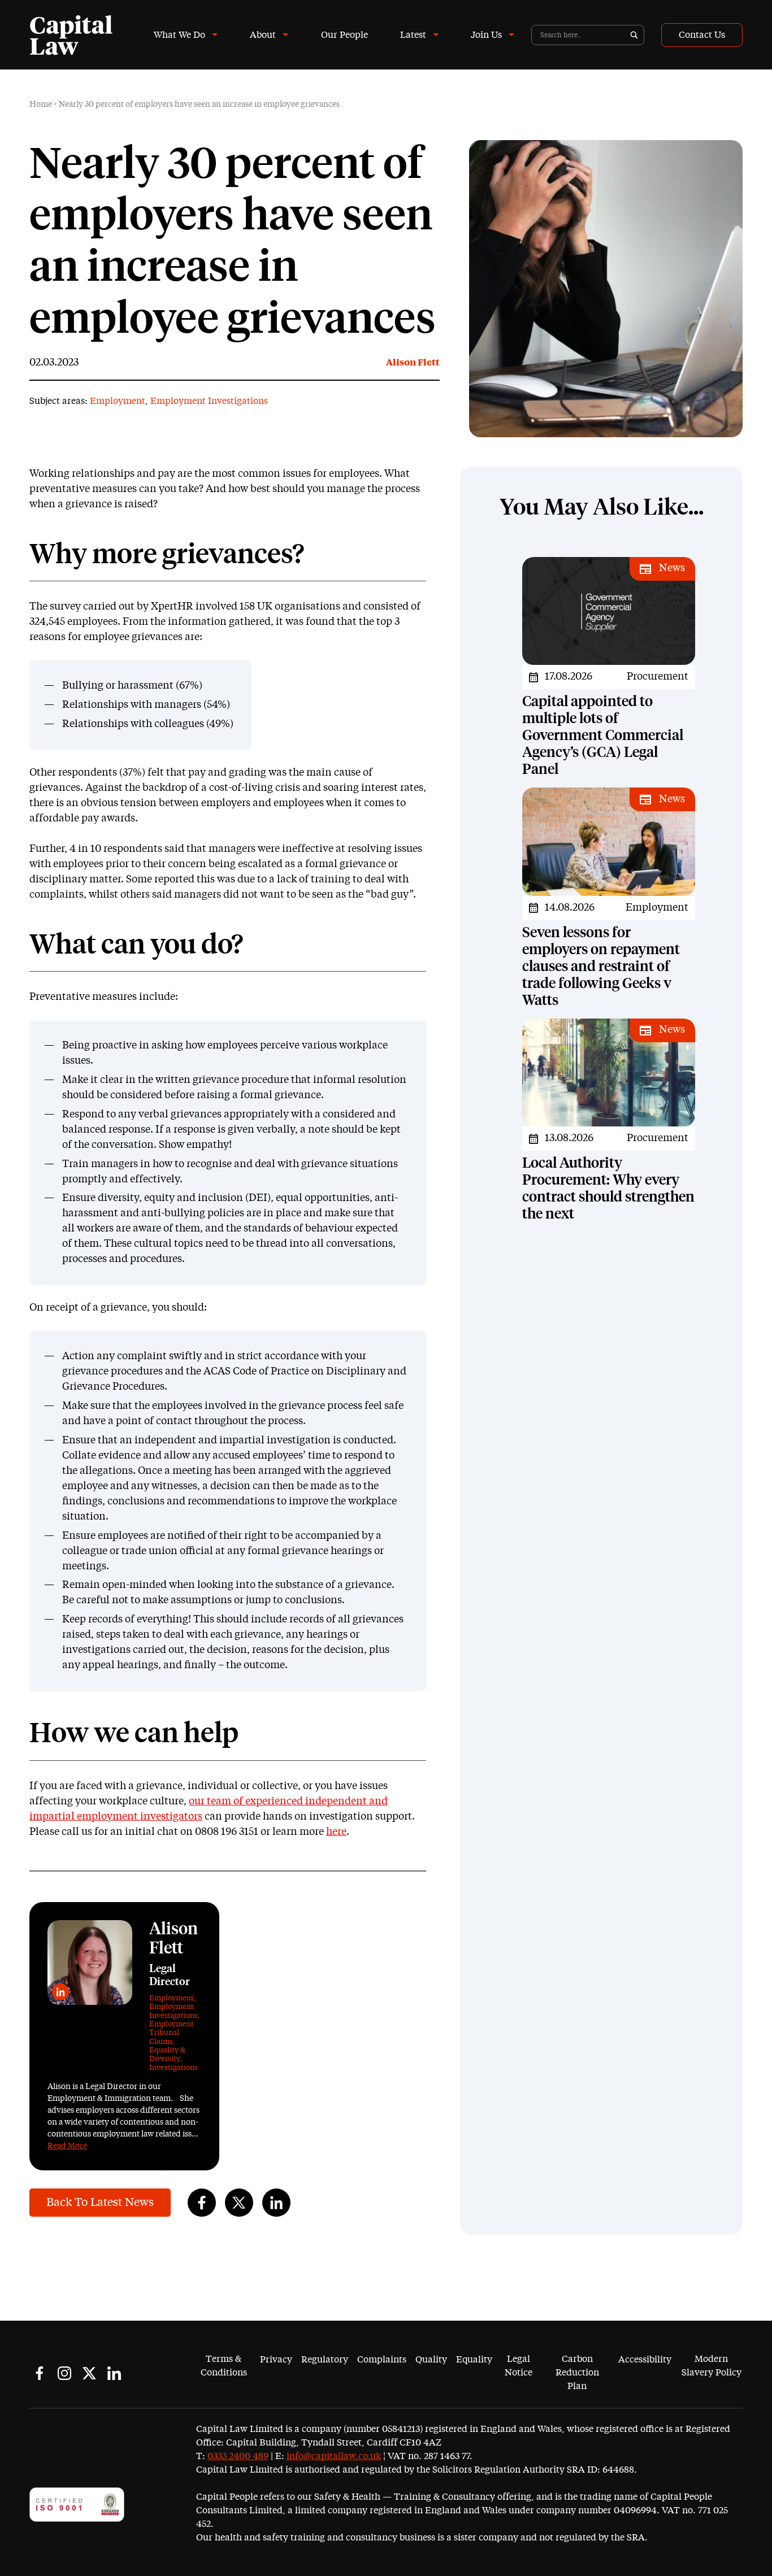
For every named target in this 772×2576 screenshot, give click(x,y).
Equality (474, 2360)
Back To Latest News (100, 2203)
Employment (118, 401)
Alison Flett (413, 363)
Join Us (486, 35)
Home (41, 105)
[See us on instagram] (64, 2373)
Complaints (382, 2360)
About (263, 35)
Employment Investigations (209, 401)
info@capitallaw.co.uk (334, 2456)
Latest (413, 35)
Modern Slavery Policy (712, 2366)
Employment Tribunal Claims (172, 2033)
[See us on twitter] (89, 2373)
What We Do (179, 35)
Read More (67, 2146)
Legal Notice (519, 2366)
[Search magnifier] (634, 35)
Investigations (174, 2068)
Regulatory (325, 2360)
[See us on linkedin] (114, 2373)
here (336, 1832)
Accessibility (645, 2360)
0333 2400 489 (238, 2456)
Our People (344, 35)
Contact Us (702, 35)
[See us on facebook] (40, 2373)
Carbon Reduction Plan (577, 2373)
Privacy (276, 2360)
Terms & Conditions (224, 2366)
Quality (431, 2360)
